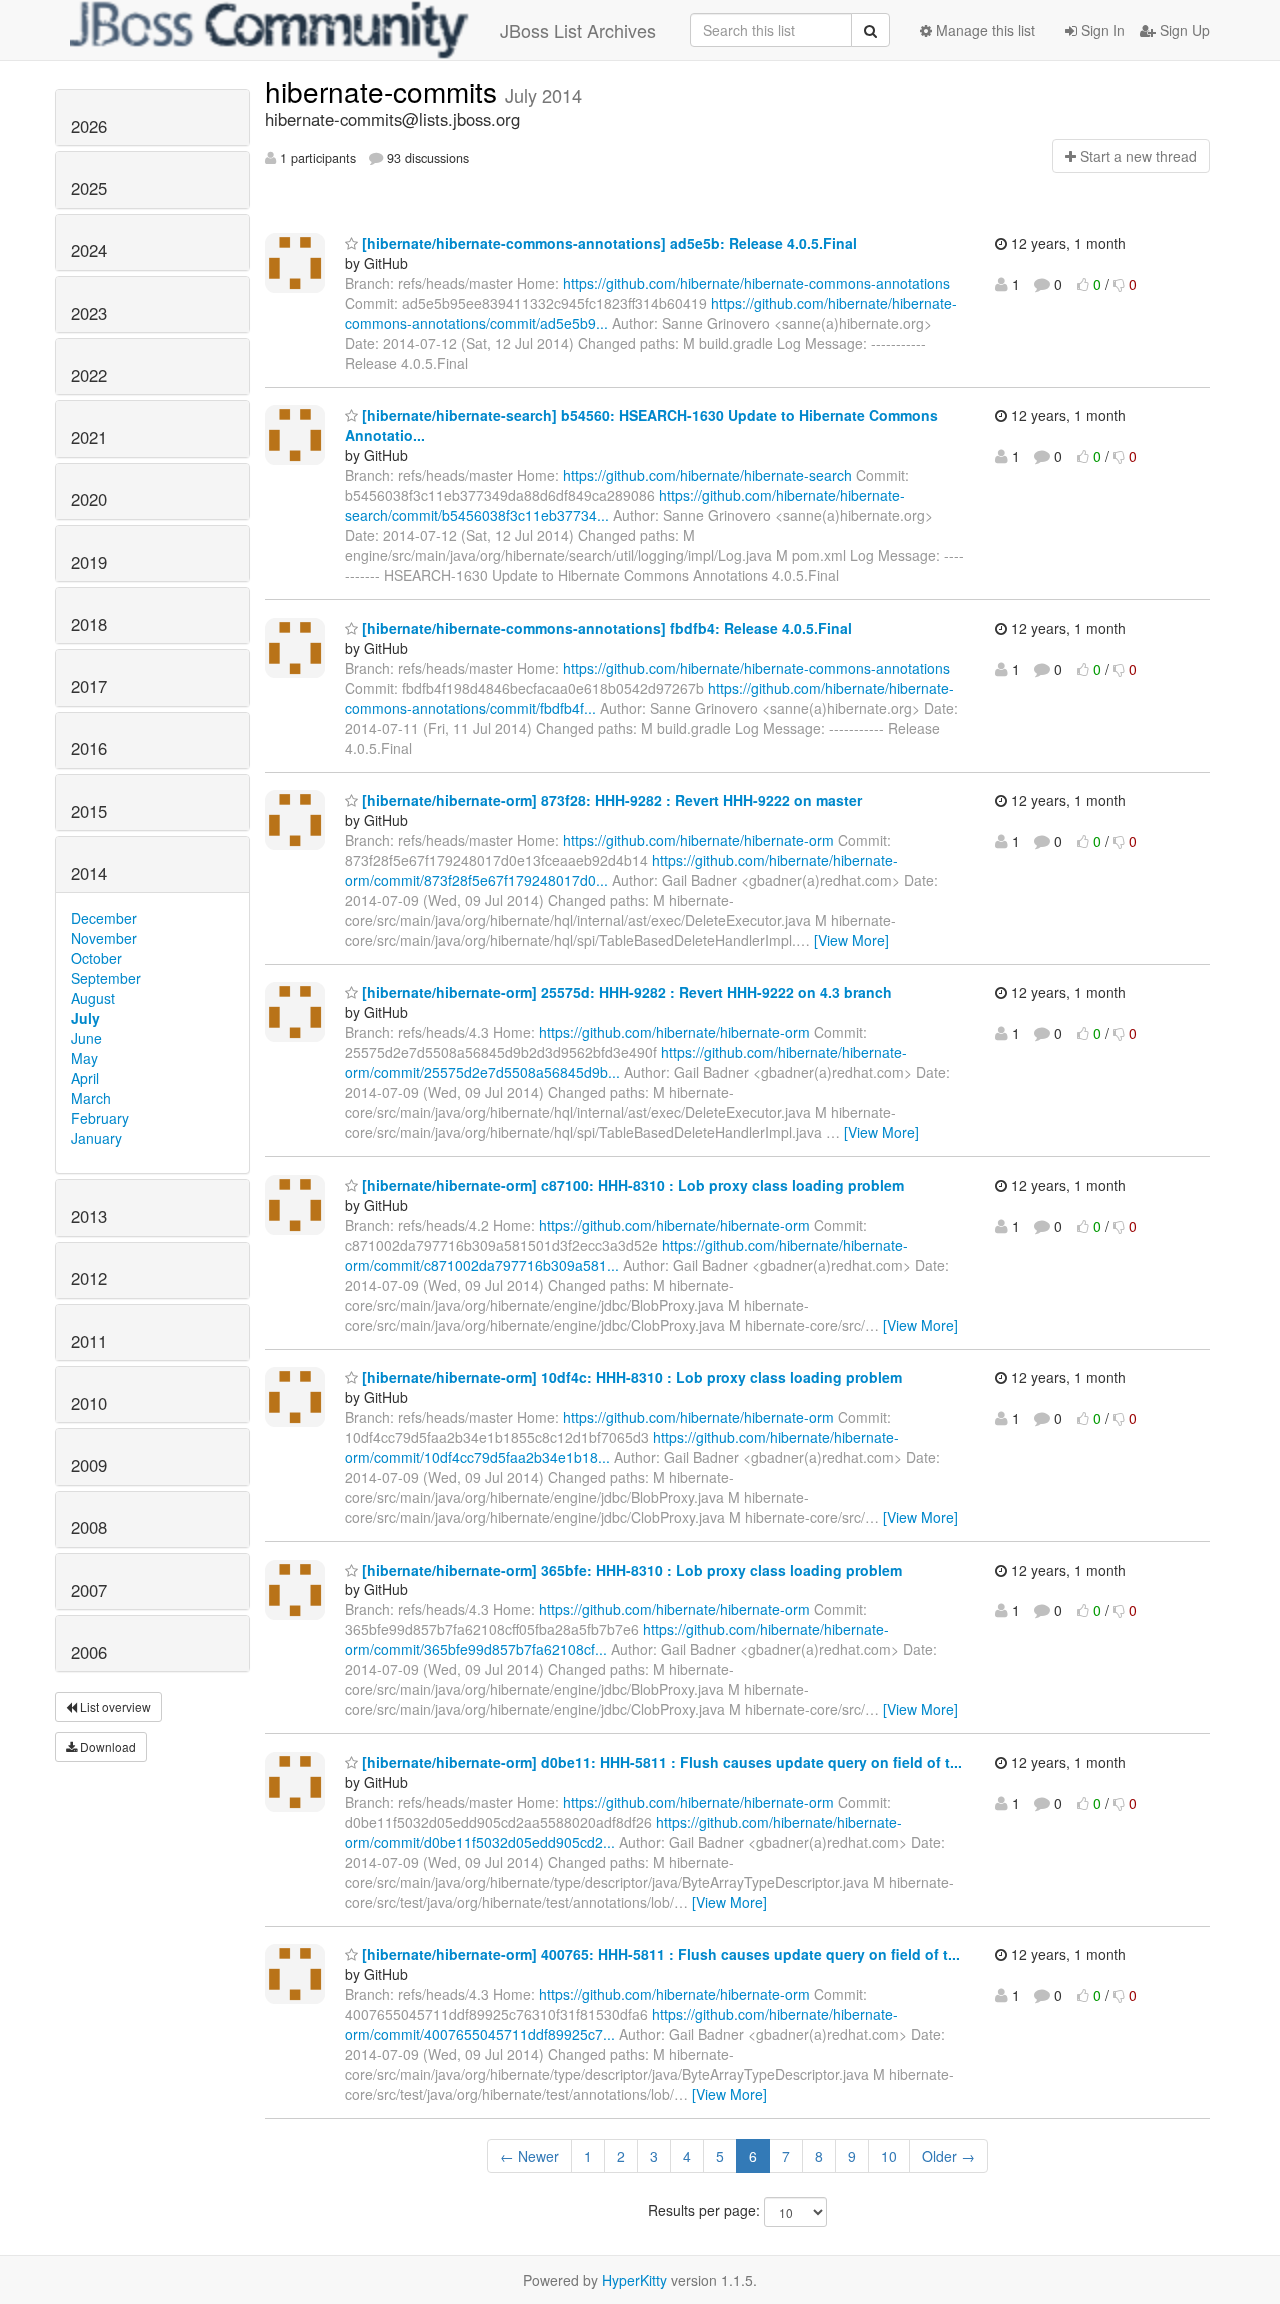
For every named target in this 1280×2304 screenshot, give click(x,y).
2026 (89, 126)
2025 (89, 188)
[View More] (851, 940)
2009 (89, 1465)
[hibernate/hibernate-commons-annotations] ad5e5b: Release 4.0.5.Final (607, 243)
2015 (89, 811)
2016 (89, 748)
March (91, 1098)
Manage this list (983, 30)
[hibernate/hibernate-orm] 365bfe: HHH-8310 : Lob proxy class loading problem (630, 1570)
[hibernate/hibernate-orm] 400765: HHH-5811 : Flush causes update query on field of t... (659, 1954)
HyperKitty (634, 2280)
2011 (89, 1341)
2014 (89, 873)
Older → (948, 2156)
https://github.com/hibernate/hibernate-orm (698, 840)
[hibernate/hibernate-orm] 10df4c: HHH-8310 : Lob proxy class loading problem (630, 1377)
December (104, 918)
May (84, 1058)
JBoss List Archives (578, 30)
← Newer (529, 2156)
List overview (114, 1706)
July (85, 1018)
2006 (89, 1652)
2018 (89, 624)
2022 (89, 375)
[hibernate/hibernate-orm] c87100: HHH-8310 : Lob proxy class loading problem (631, 1185)
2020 (89, 499)
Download (106, 1746)
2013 (89, 1216)
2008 (89, 1527)
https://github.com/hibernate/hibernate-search (707, 475)
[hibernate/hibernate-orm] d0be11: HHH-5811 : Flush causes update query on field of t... (660, 1762)
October (96, 958)
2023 (89, 313)
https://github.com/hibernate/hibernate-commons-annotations (756, 283)
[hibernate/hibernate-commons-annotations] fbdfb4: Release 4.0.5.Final (605, 628)
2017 (89, 686)
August (93, 998)
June (86, 1038)
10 (889, 2156)
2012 (89, 1278)
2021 (89, 437)
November (104, 938)
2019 (89, 562)
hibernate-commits (385, 91)
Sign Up (1183, 30)
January (96, 1138)
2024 (89, 250)
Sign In (1101, 30)
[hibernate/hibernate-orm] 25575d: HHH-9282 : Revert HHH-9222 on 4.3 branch (625, 992)
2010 (89, 1403)
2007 (89, 1590)
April (85, 1078)
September (106, 978)
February (100, 1118)
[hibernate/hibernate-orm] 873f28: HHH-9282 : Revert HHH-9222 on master (610, 800)
